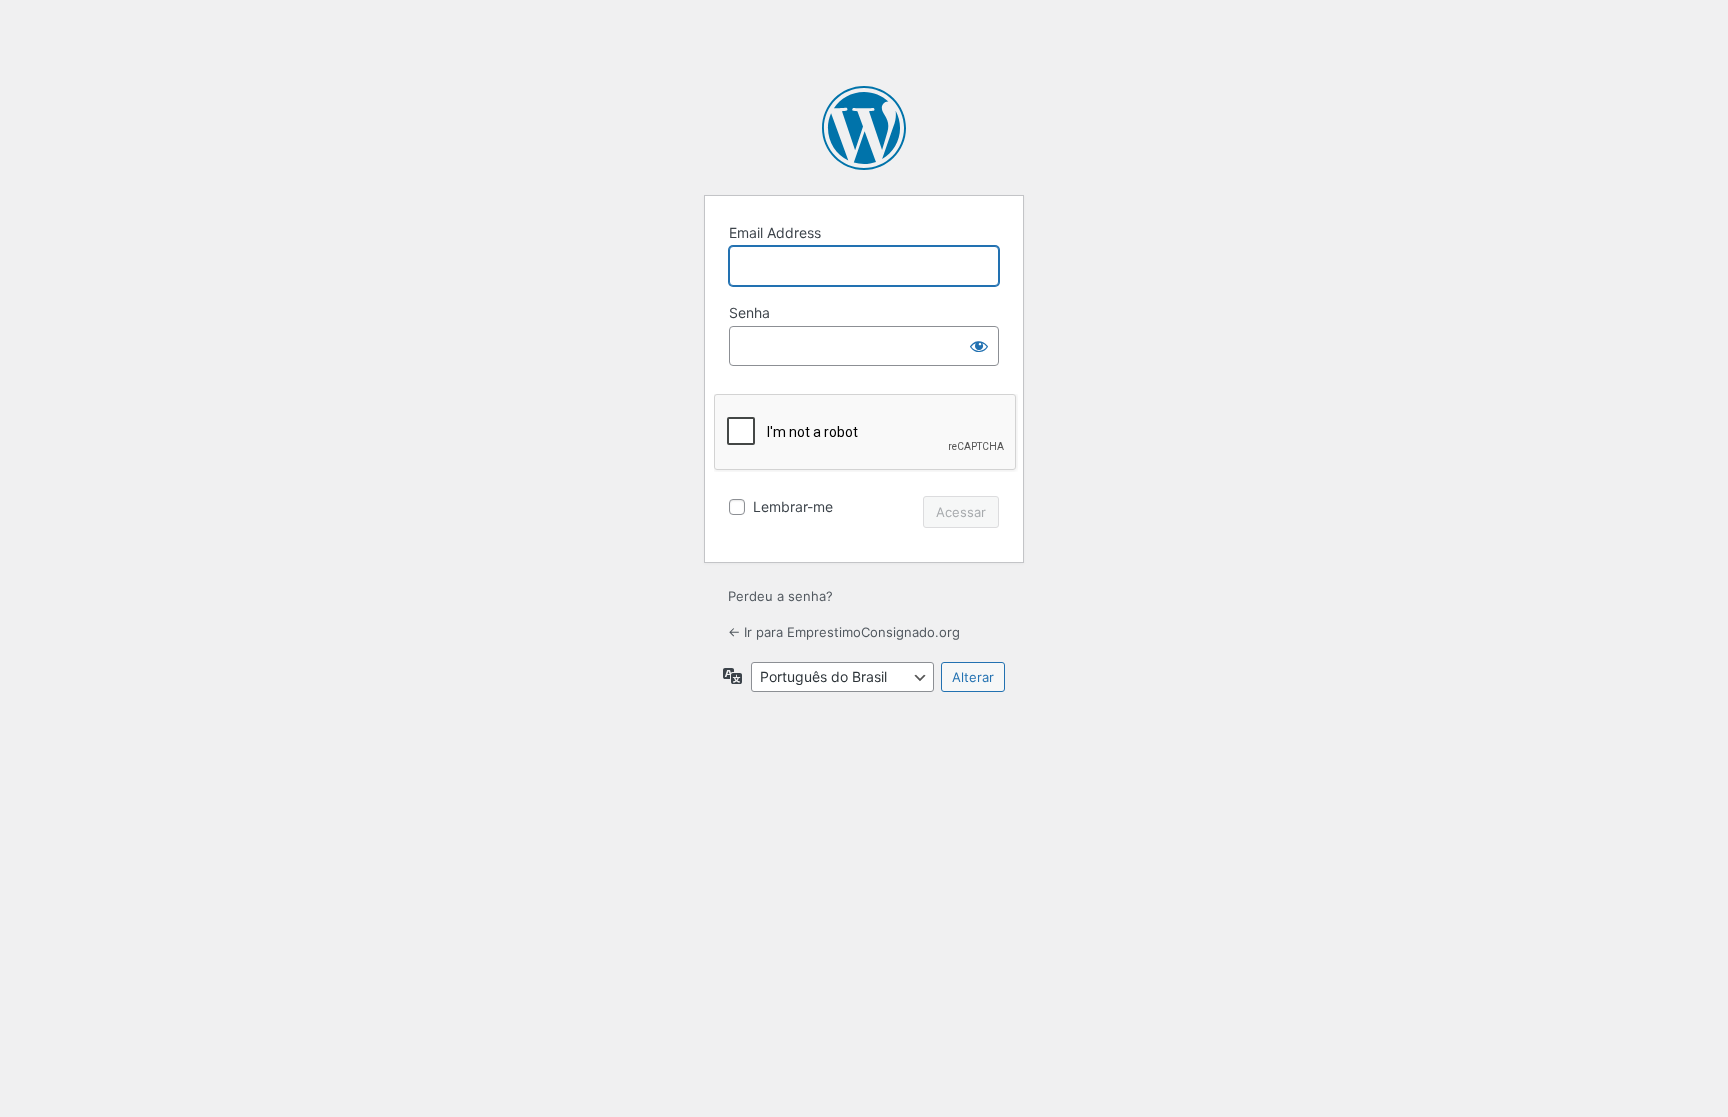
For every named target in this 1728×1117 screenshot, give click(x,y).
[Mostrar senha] (979, 346)
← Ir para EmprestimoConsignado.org (844, 632)
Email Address (775, 232)
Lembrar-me (793, 506)
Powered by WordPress (864, 128)
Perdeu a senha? (780, 596)
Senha (749, 312)
